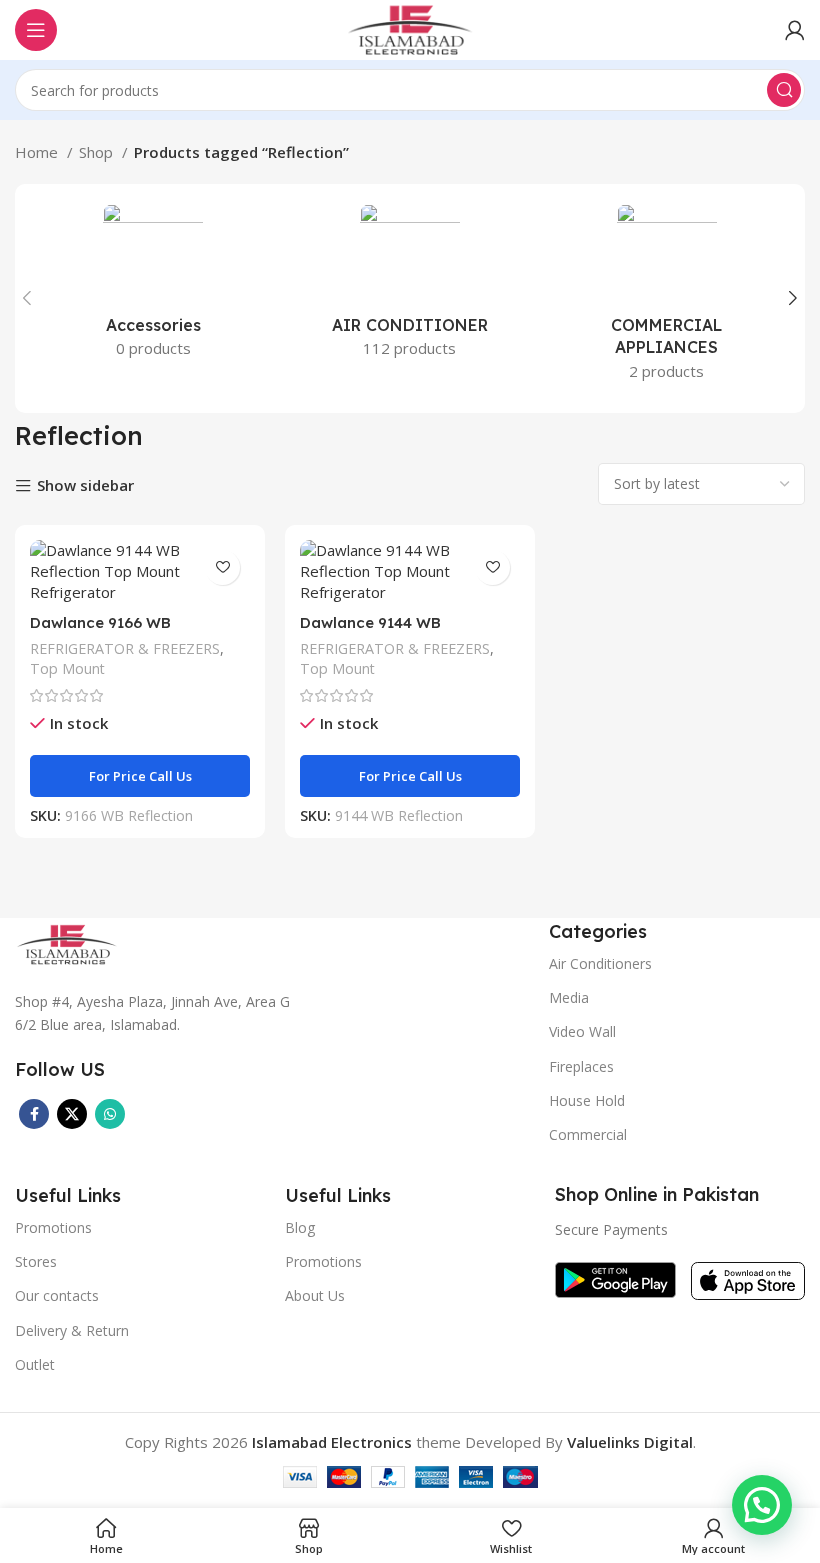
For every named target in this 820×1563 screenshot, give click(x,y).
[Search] (784, 90)
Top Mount (67, 668)
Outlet (35, 1364)
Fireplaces (581, 1066)
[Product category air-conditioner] (410, 287)
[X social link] (72, 1114)
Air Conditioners (600, 963)
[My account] (795, 30)
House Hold (587, 1100)
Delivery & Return (72, 1330)
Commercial (588, 1134)
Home (38, 152)
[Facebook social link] (34, 1114)
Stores (36, 1261)
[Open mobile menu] (36, 30)
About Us (315, 1295)
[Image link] (67, 943)
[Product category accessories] (153, 287)
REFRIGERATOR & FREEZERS (125, 648)
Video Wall (582, 1031)
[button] (762, 1505)
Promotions (323, 1261)
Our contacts (57, 1295)
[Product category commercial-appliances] (666, 298)
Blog (300, 1227)
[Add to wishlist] (222, 567)
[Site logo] (410, 28)
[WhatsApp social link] (110, 1114)
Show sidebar (85, 486)
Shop (98, 152)
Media (569, 997)
